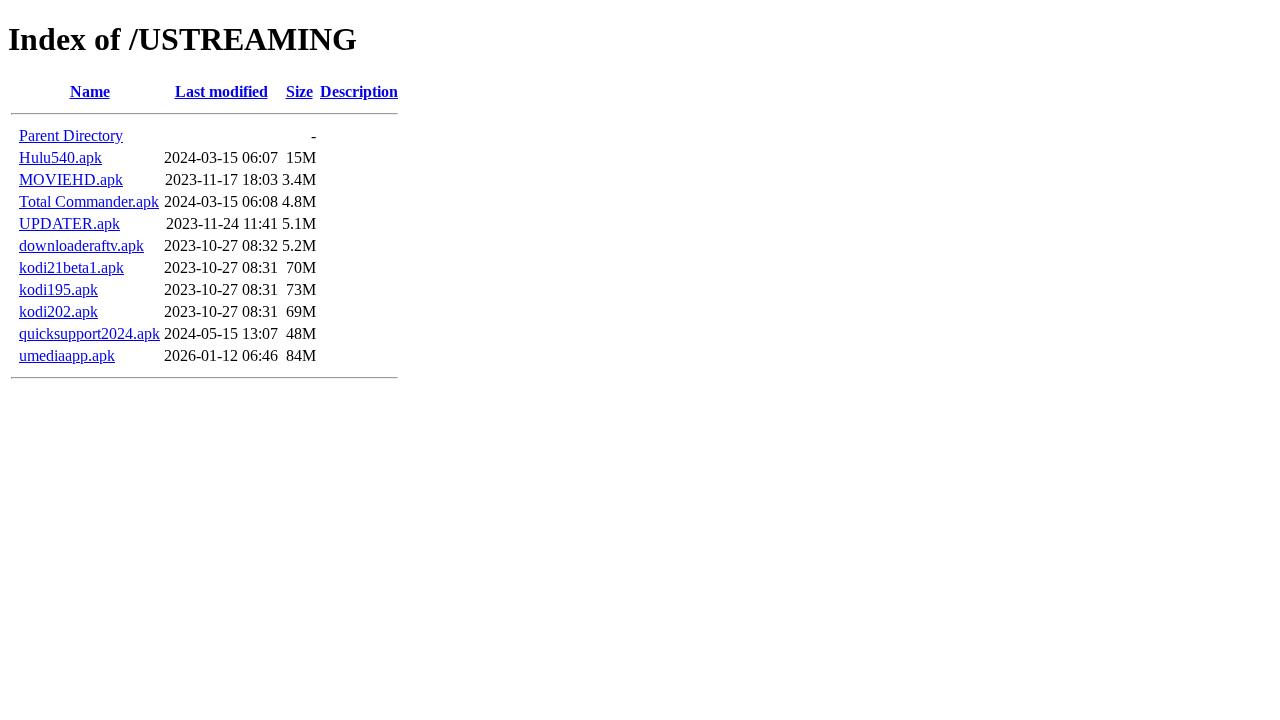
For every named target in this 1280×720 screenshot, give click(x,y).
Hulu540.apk (60, 157)
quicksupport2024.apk (89, 333)
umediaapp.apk (67, 355)
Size (299, 91)
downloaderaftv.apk (81, 245)
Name (90, 91)
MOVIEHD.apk (71, 179)
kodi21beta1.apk (71, 267)
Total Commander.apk (89, 201)
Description (359, 91)
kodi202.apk (58, 311)
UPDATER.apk (69, 223)
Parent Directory (71, 135)
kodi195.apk (58, 289)
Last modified (221, 91)
